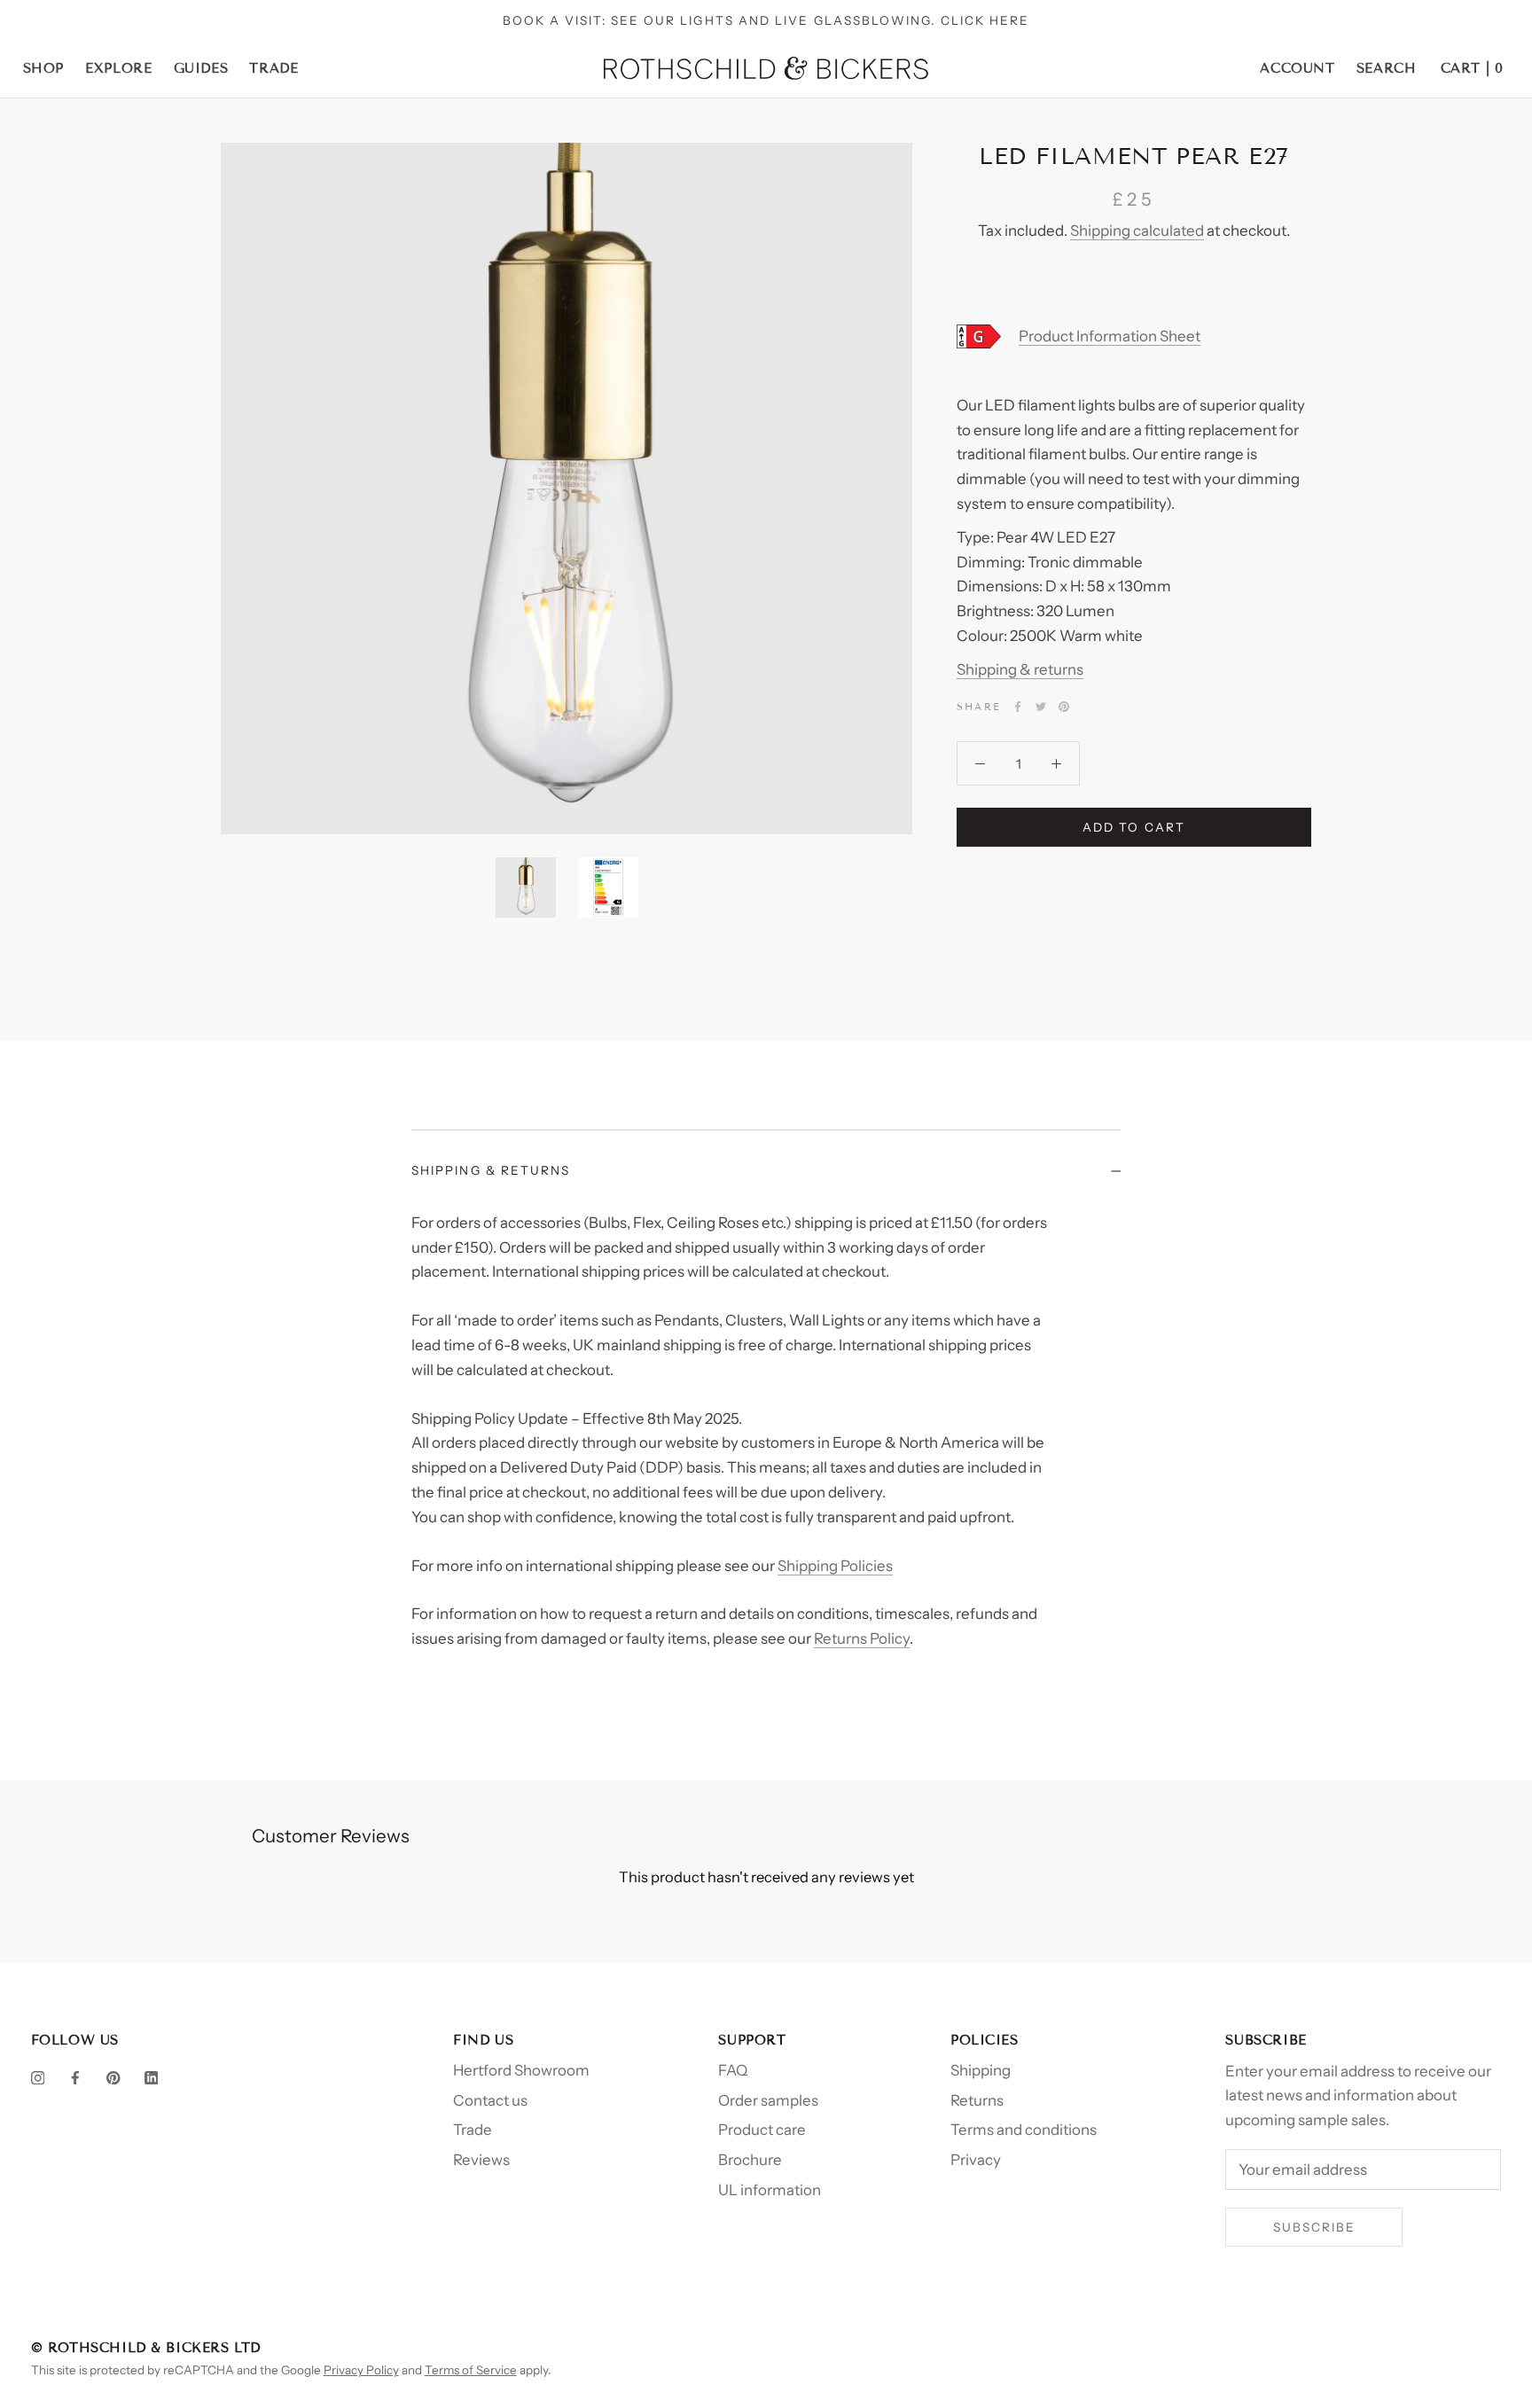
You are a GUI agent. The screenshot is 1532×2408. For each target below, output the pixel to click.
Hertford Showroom (521, 2070)
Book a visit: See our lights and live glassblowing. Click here (766, 20)
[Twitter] (1041, 707)
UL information (770, 2190)
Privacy (976, 2160)
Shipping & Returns (491, 1170)
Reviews (481, 2160)
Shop (43, 68)
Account (1297, 68)
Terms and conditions (1024, 2130)
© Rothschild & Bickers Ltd (146, 2348)
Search (1387, 68)
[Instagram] (38, 2077)
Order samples (768, 2100)
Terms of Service (471, 2370)
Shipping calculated (1137, 231)
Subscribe (1315, 2227)
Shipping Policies (835, 1566)
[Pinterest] (1064, 707)
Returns (977, 2100)
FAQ (733, 2070)
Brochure (750, 2160)
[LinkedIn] (152, 2077)
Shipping (981, 2070)
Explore (118, 68)
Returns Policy (862, 1638)
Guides (201, 68)
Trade (274, 68)
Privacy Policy (361, 2370)
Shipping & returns (1020, 669)
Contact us (490, 2100)
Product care (762, 2130)
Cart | (1472, 68)
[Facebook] (1018, 707)
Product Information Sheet (1110, 336)
